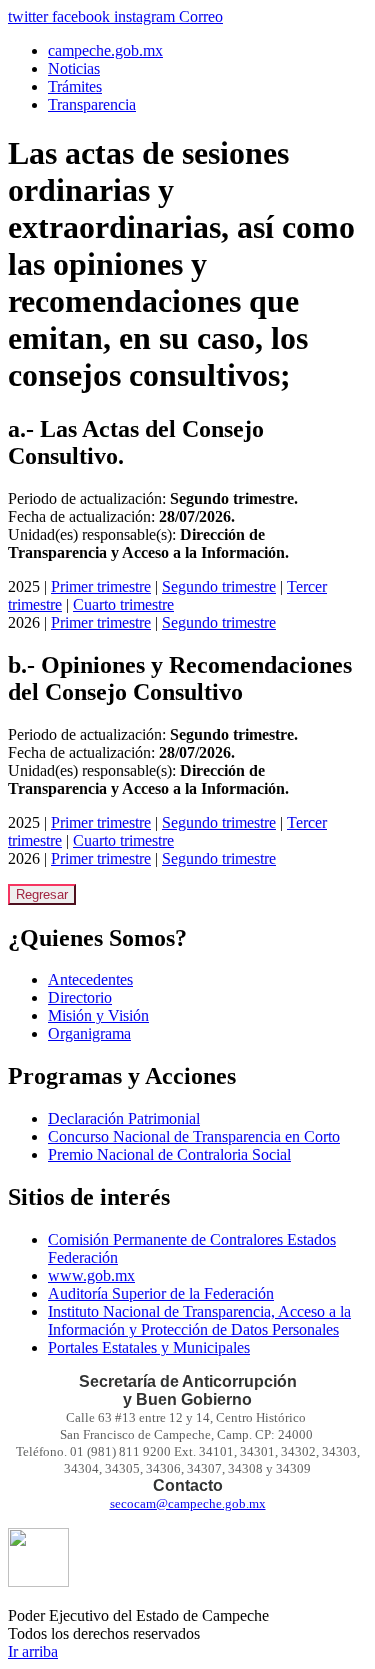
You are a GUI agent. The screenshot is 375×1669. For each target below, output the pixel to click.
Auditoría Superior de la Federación (161, 1293)
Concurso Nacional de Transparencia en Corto (194, 1136)
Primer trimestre (101, 586)
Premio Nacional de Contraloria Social (169, 1154)
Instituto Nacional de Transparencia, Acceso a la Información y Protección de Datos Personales (199, 1320)
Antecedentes (90, 979)
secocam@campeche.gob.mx (188, 1503)
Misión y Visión (98, 1015)
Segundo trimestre (219, 586)
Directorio (80, 997)
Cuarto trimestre (123, 604)
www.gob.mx (91, 1275)
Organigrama (89, 1033)
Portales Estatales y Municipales (149, 1347)
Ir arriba (33, 1651)
